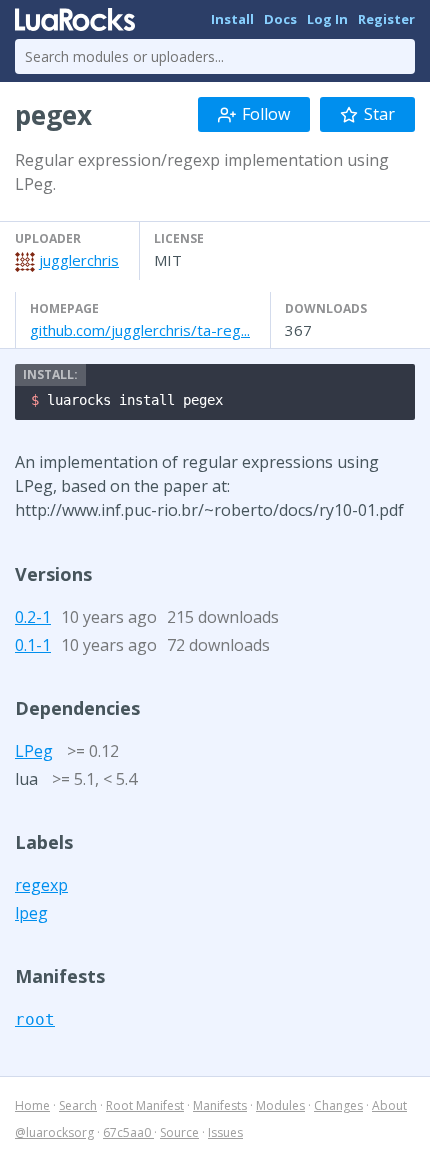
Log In (327, 19)
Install (232, 19)
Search (78, 1105)
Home (32, 1105)
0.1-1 (33, 645)
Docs (280, 19)
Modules (280, 1105)
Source (179, 1132)
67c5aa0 (128, 1132)
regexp (41, 885)
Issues (225, 1132)
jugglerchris (79, 260)
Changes (338, 1105)
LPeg (34, 751)
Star (379, 114)
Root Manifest (145, 1105)
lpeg (31, 913)
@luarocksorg (54, 1132)
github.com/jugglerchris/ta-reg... (140, 330)
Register (386, 19)
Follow (266, 114)
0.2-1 (33, 617)
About (389, 1105)
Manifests (220, 1105)
